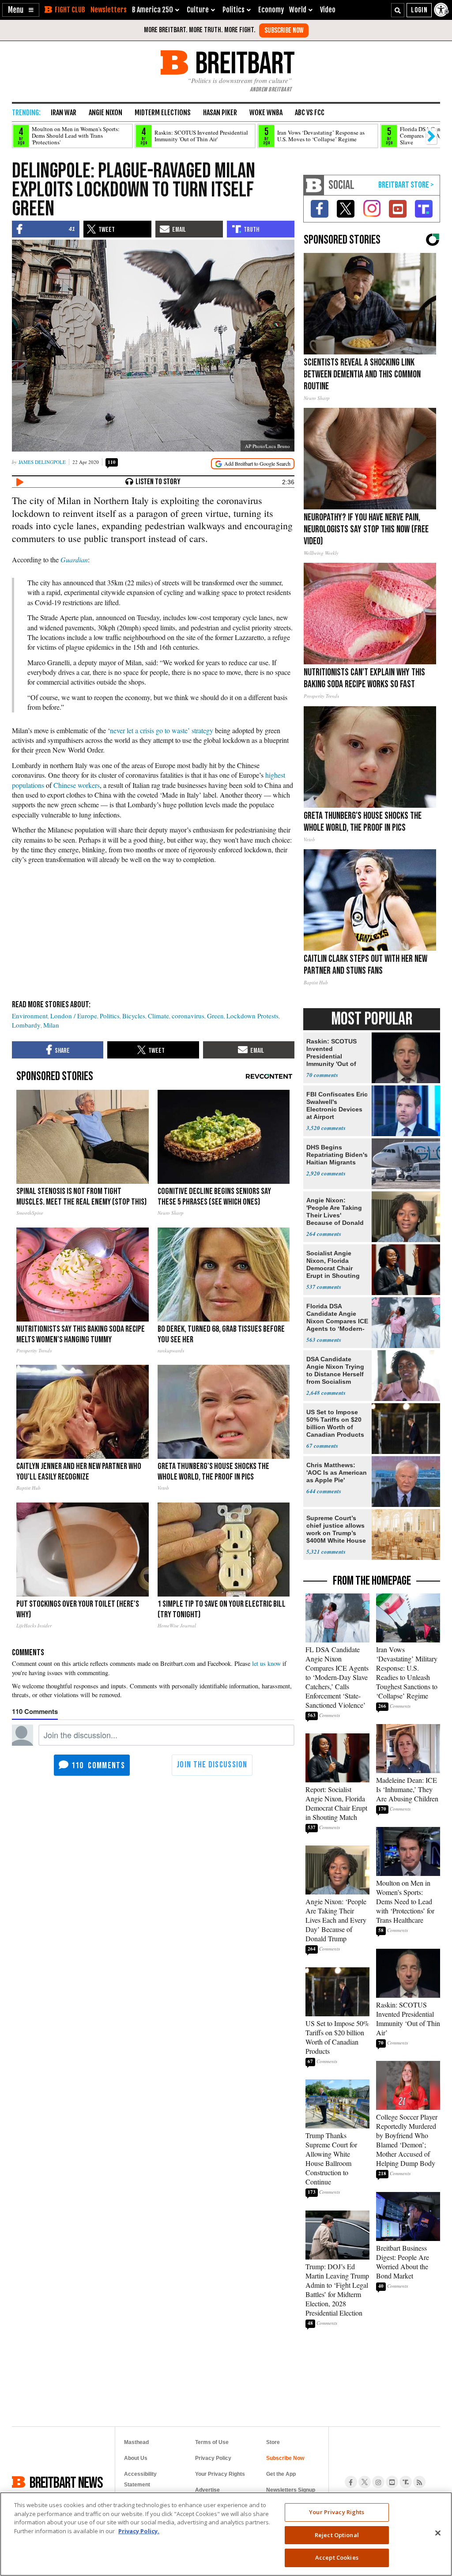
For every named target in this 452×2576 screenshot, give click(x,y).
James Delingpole (42, 462)
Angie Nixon (105, 113)
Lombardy (26, 1025)
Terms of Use (212, 2442)
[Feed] (419, 2482)
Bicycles (134, 1016)
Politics (110, 1016)
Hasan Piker (220, 113)
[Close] (438, 2533)
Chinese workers (77, 785)
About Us (136, 2458)
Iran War (64, 113)
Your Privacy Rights (337, 2512)
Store (273, 2442)
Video (328, 10)
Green (215, 1016)
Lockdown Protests (252, 1016)
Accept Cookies (337, 2557)
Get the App (281, 2474)
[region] (226, 2534)
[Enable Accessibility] (442, 10)
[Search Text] (398, 10)
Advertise (207, 2490)
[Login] (419, 10)
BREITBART (243, 62)
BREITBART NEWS (66, 2482)
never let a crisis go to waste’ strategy (162, 730)
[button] (21, 10)
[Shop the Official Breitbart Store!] (406, 185)
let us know (266, 1663)
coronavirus (188, 1016)
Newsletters (109, 10)
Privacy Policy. (139, 2531)
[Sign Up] (284, 30)
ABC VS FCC (310, 113)
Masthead (136, 2442)
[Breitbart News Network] (314, 185)
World (298, 10)
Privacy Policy (213, 2458)
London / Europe (74, 1016)
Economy (271, 10)
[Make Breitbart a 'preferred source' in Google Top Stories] (253, 464)
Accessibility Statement (140, 2479)
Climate (158, 1016)
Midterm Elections (163, 113)
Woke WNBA (266, 113)
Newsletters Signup (291, 2490)
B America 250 (153, 10)
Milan (51, 1025)
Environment (30, 1016)
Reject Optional (337, 2535)
